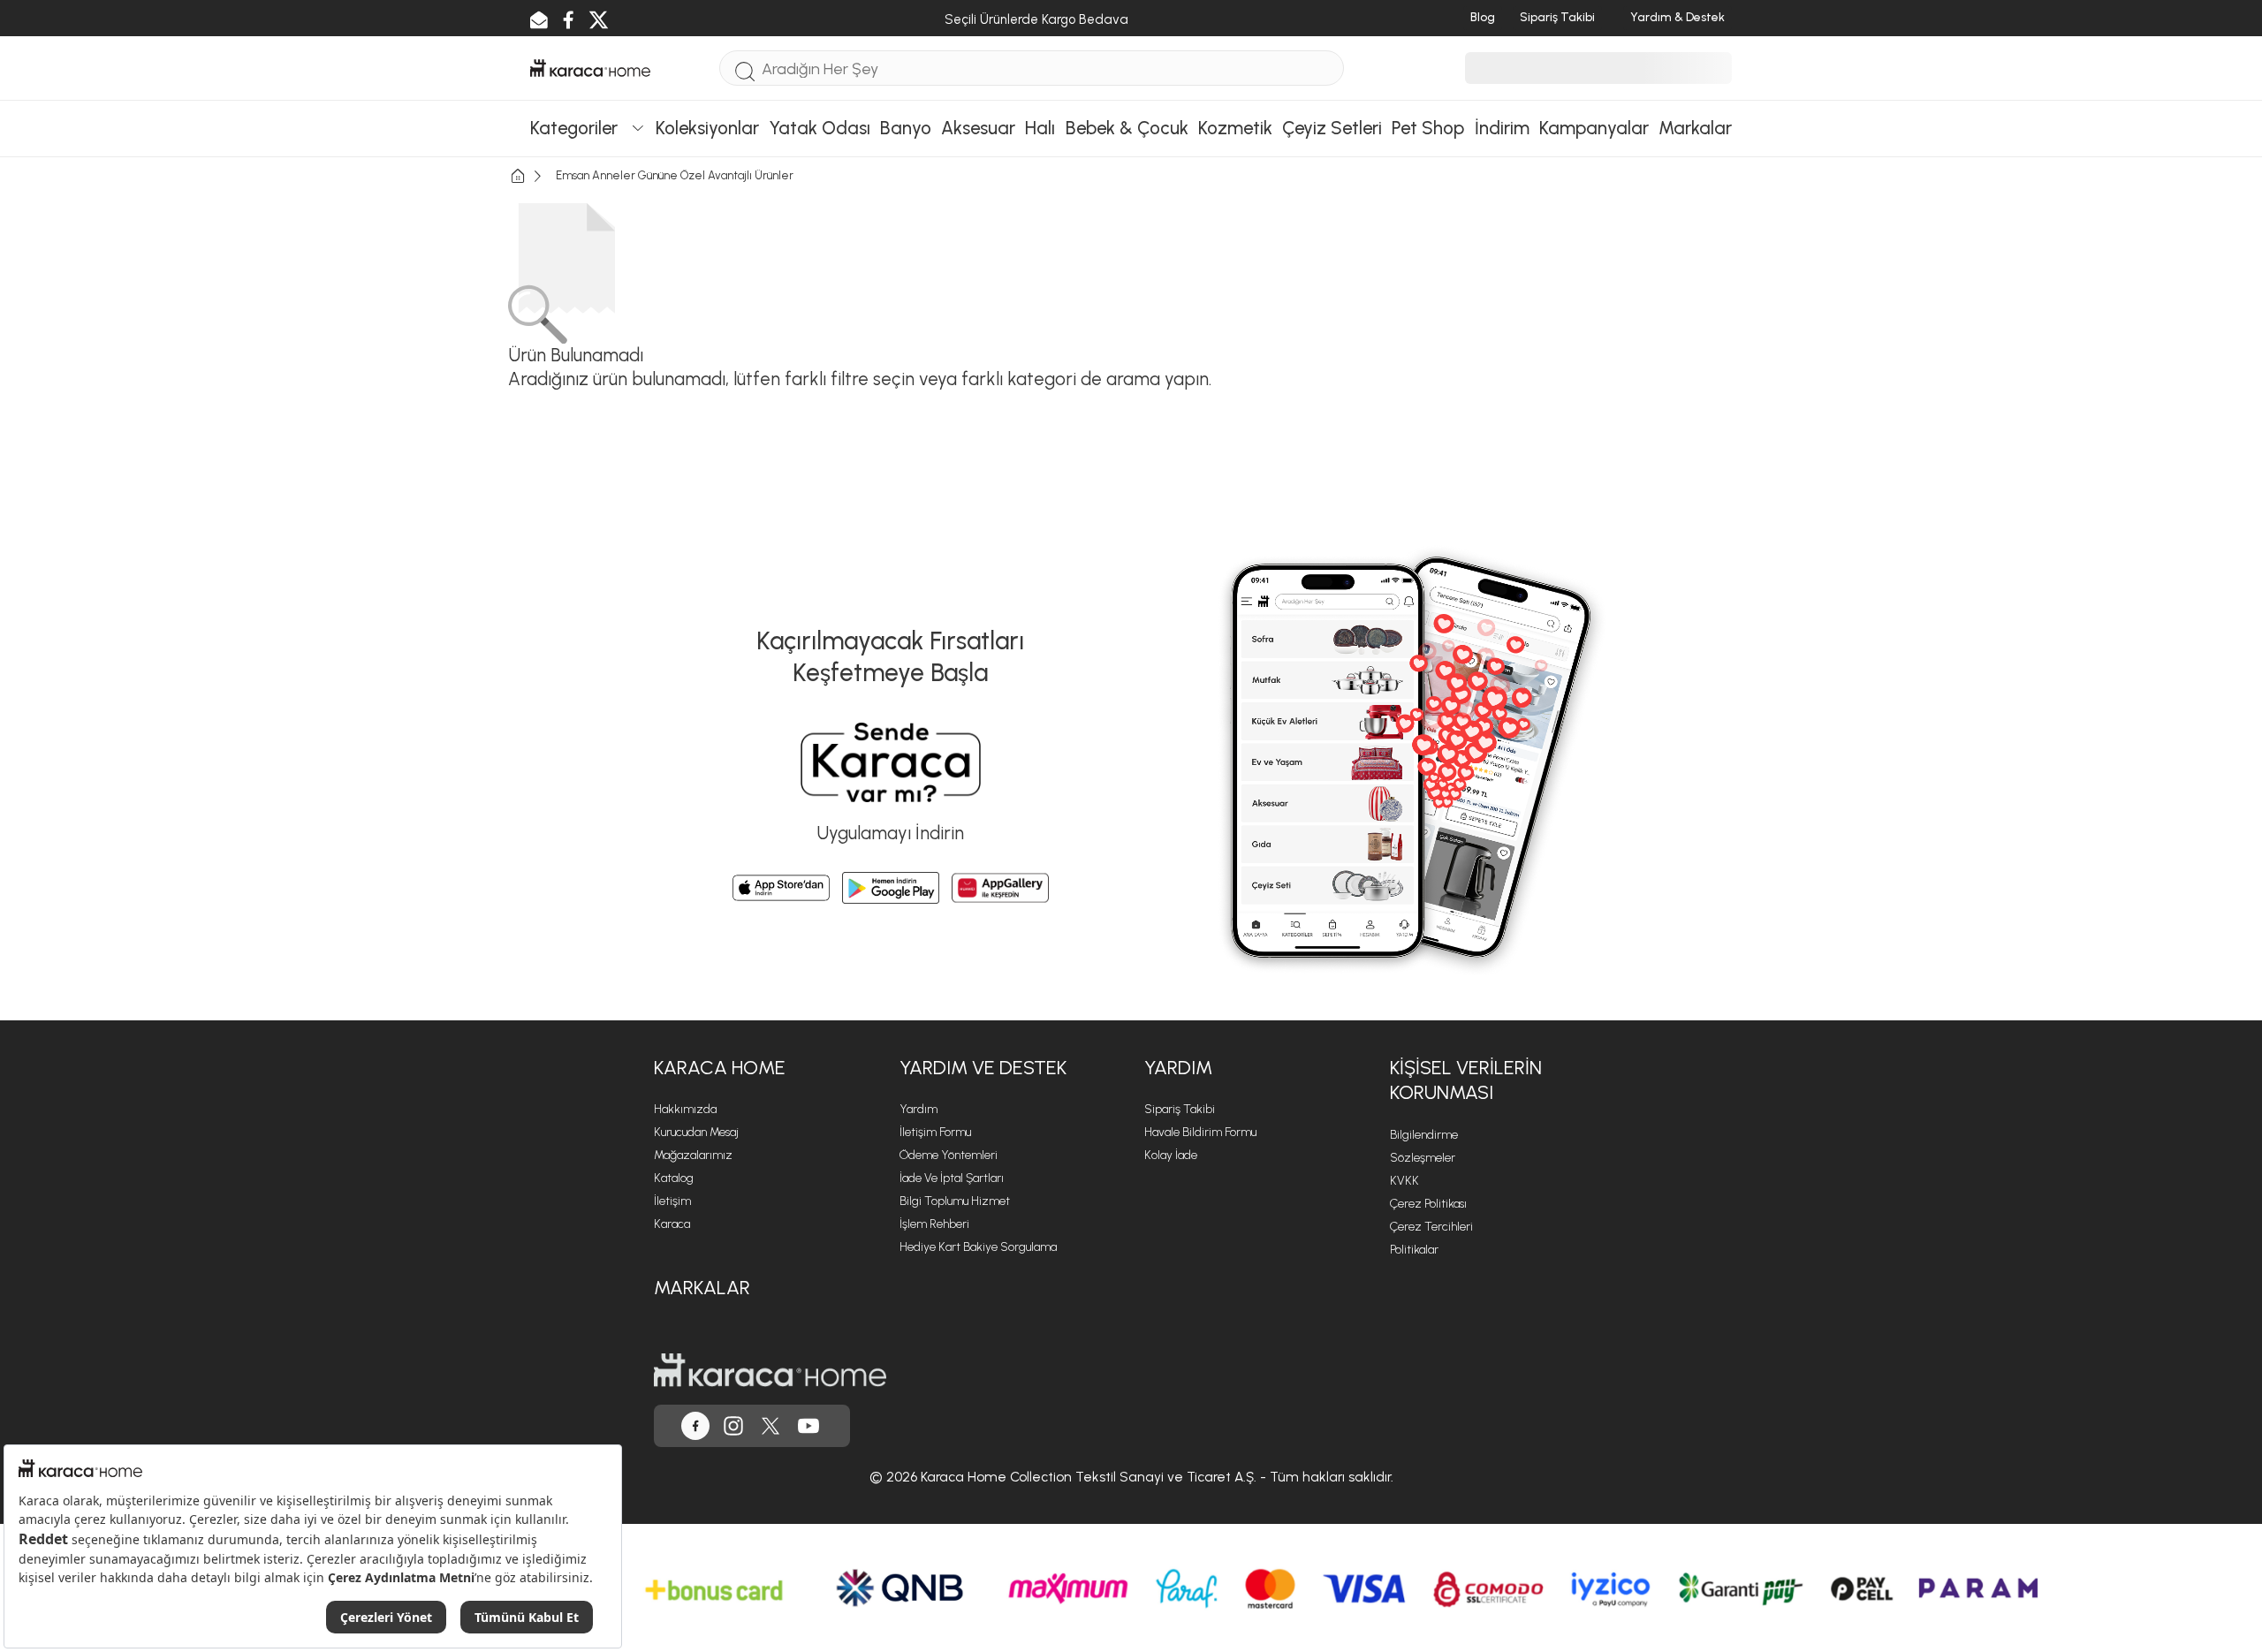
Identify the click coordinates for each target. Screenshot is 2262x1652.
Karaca (672, 1224)
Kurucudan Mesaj (696, 1132)
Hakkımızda (685, 1109)
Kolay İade (1171, 1155)
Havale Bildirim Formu (1200, 1132)
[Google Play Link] (891, 888)
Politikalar (1414, 1250)
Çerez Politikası (1428, 1204)
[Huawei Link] (1000, 888)
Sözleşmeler (1423, 1158)
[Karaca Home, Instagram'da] (733, 1426)
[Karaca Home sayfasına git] (770, 1370)
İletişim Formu (935, 1132)
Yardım (918, 1109)
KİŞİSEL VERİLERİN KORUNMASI (1466, 1080)
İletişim (672, 1201)
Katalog (674, 1178)
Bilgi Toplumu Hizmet (955, 1201)
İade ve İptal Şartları (952, 1178)
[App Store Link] (781, 888)
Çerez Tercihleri (1431, 1227)
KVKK (1404, 1181)
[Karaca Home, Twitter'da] (770, 1426)
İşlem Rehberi (934, 1224)
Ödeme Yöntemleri (949, 1155)
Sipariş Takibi (1180, 1109)
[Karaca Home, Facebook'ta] (695, 1426)
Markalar (702, 1288)
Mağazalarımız (693, 1155)
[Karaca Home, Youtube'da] (808, 1426)
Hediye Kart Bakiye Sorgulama (978, 1247)
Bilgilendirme (1424, 1135)
